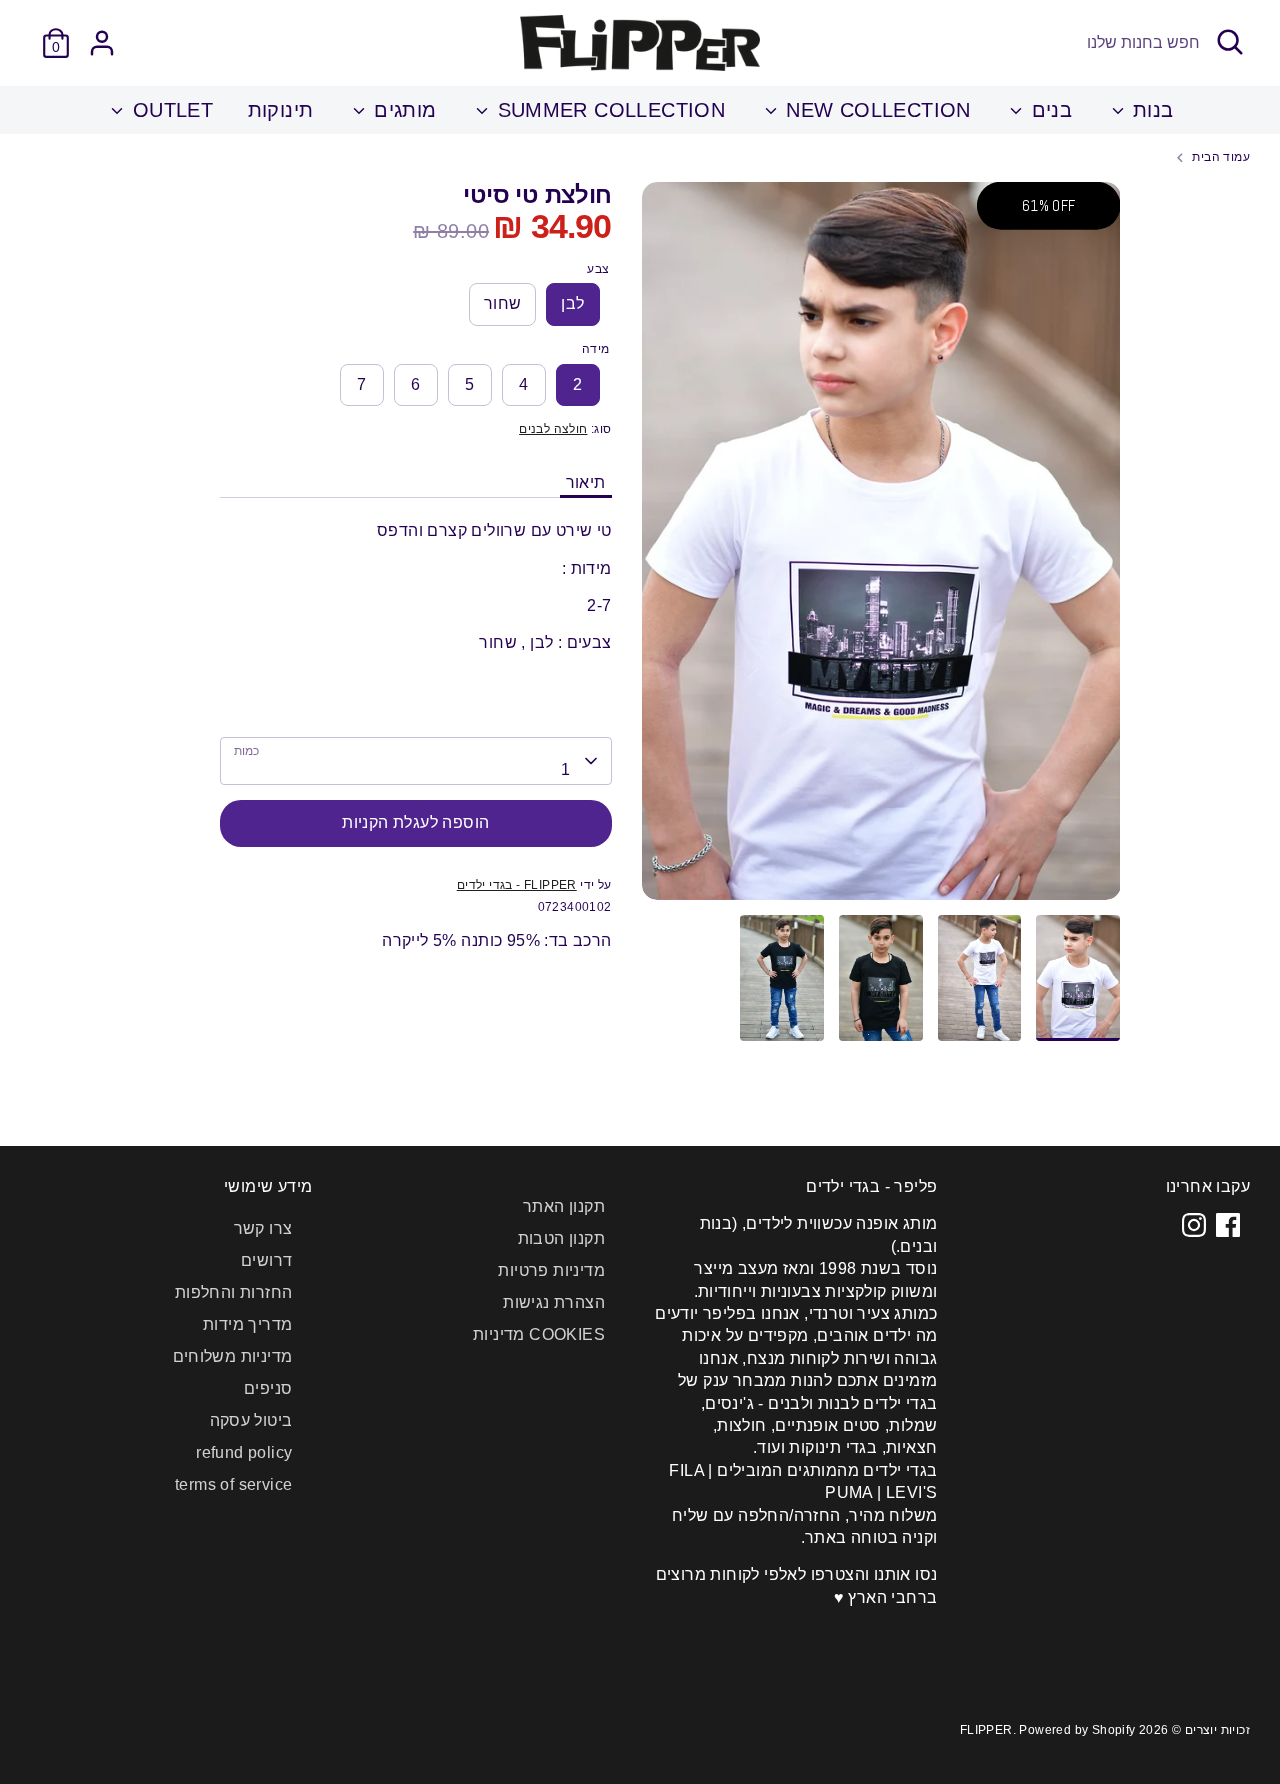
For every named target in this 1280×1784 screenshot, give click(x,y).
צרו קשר (263, 1228)
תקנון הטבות (561, 1238)
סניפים (268, 1388)
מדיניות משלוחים (233, 1356)
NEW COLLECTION (875, 110)
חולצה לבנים (553, 429)
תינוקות (281, 110)
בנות (1150, 110)
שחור (503, 303)
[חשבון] (102, 43)
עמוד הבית (1221, 157)
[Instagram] (1194, 1225)
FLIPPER (986, 1730)
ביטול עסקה (251, 1420)
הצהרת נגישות (554, 1302)
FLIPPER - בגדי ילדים (517, 885)
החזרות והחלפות (234, 1292)
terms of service (233, 1484)
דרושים (266, 1260)
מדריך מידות (247, 1324)
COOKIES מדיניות (539, 1334)
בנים (1048, 110)
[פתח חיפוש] (1230, 42)
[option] (881, 549)
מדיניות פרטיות (551, 1270)
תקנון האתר (564, 1206)
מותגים (402, 110)
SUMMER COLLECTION (608, 110)
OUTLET (169, 110)
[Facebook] (1228, 1225)
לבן (572, 303)
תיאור (586, 482)
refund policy (244, 1452)
